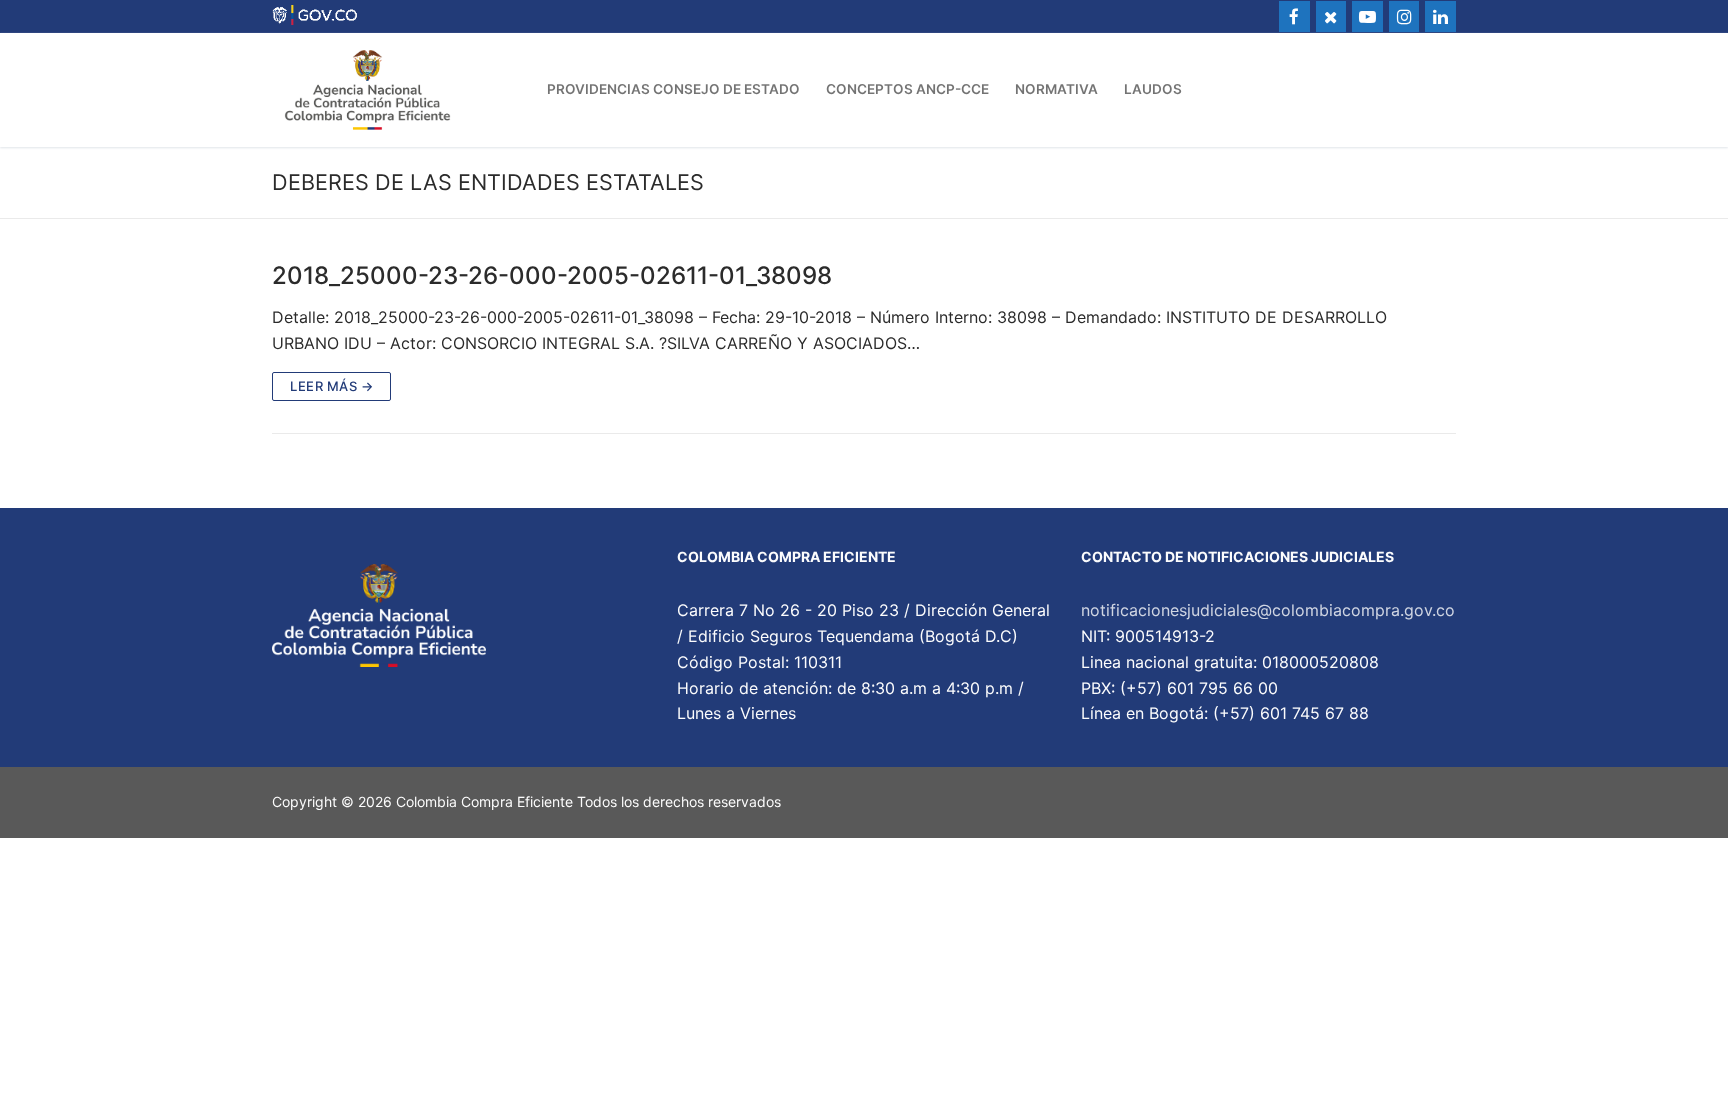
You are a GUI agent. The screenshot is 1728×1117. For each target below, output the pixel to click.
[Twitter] (1331, 16)
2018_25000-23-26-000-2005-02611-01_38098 (552, 275)
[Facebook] (1294, 16)
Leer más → (331, 386)
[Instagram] (1404, 16)
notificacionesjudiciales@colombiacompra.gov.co (1268, 610)
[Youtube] (1367, 16)
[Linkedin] (1440, 16)
